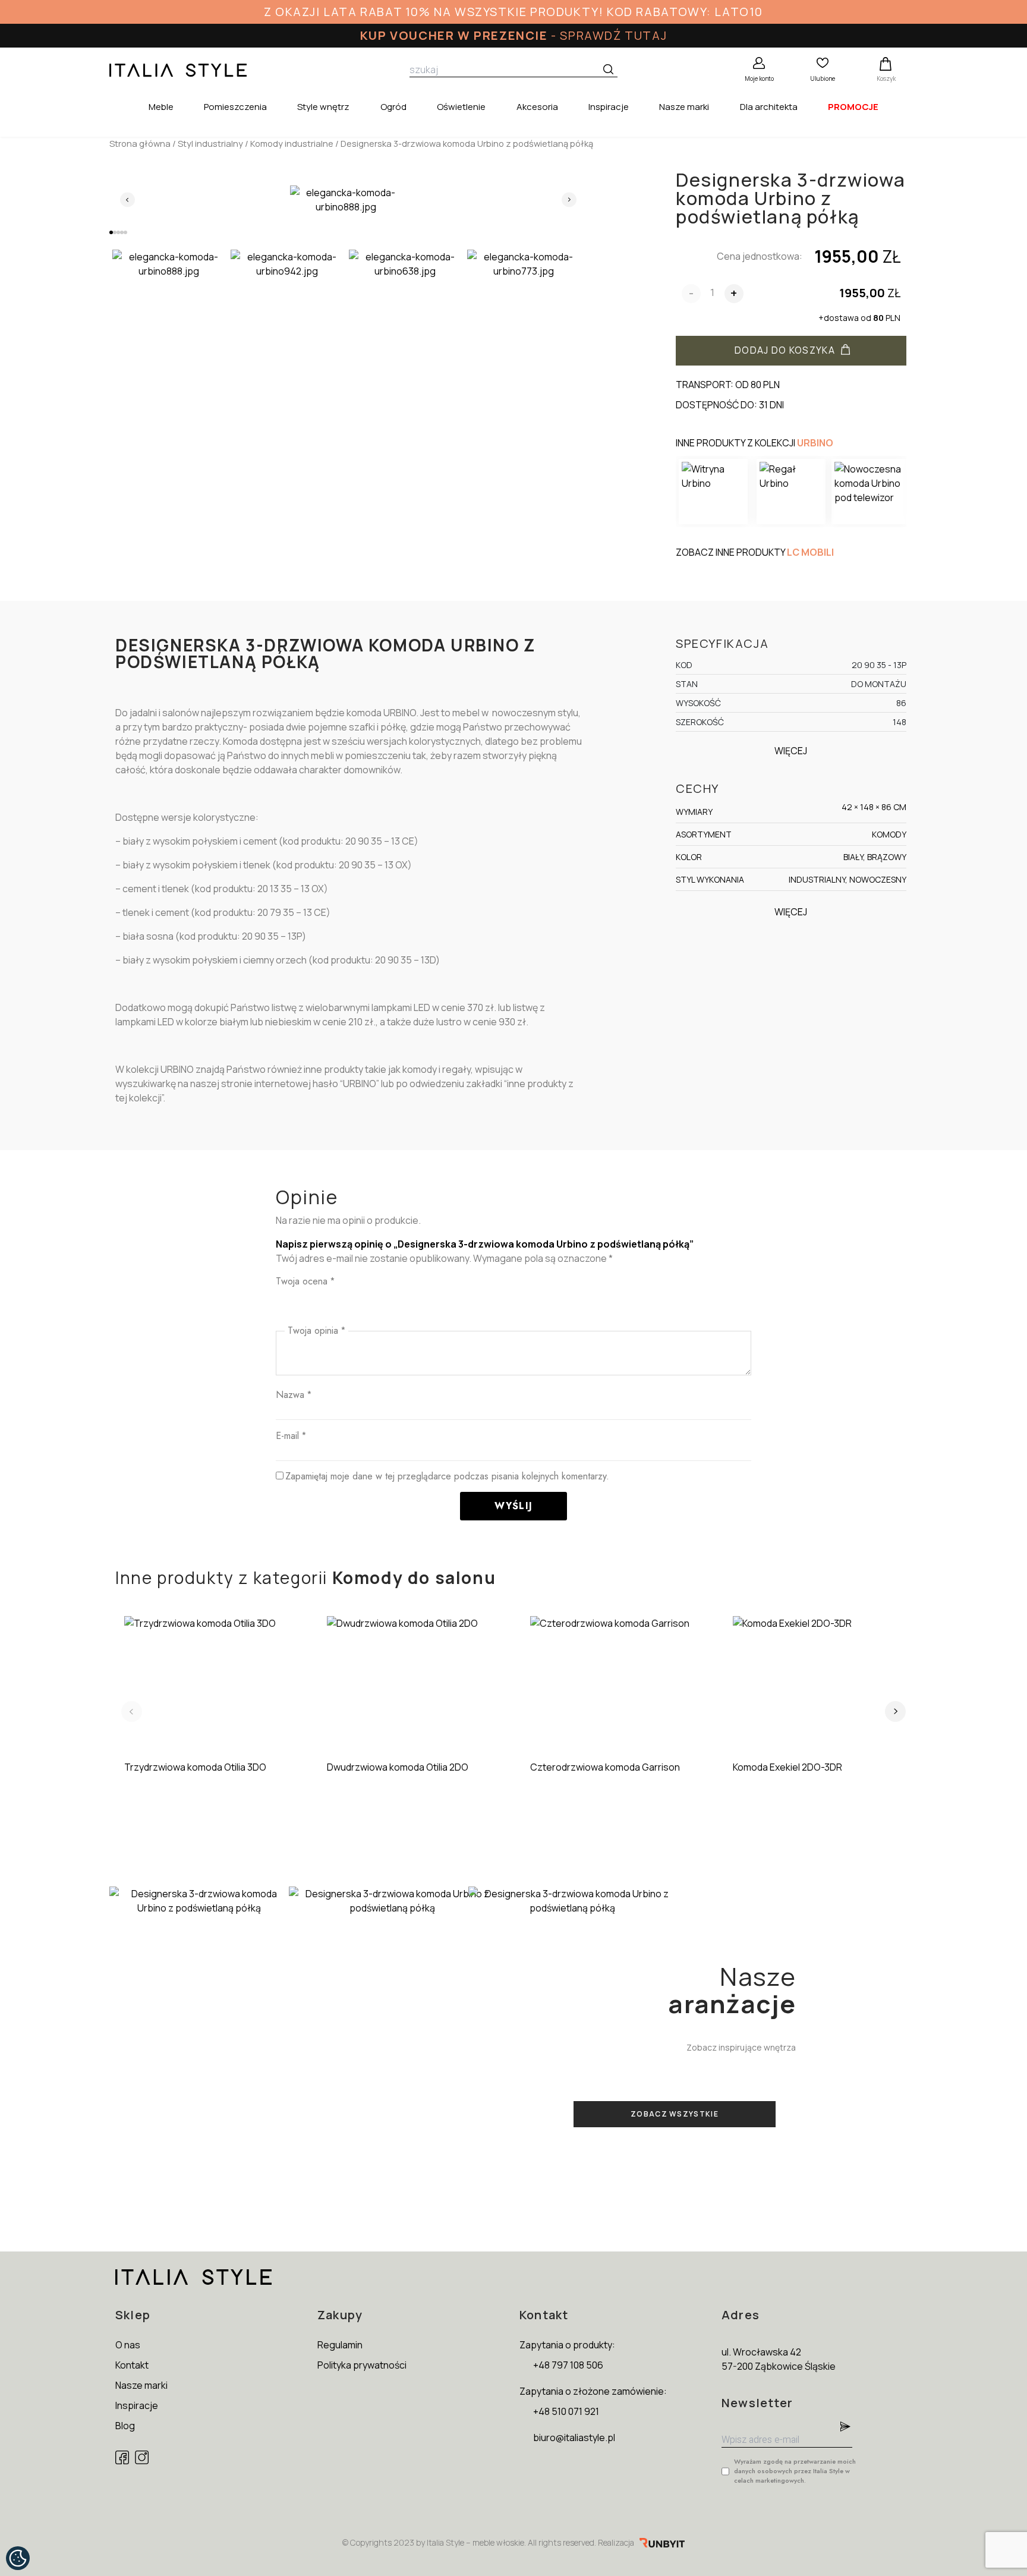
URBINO (815, 443)
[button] (111, 232)
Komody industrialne (292, 143)
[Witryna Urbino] (713, 492)
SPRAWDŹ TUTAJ (613, 35)
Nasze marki (684, 107)
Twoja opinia (316, 1330)
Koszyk (886, 78)
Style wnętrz (323, 107)
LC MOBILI (810, 552)
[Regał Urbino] (791, 492)
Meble (161, 107)
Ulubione (823, 78)
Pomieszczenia (235, 107)
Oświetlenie (461, 107)
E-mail (291, 1436)
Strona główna (140, 143)
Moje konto (759, 78)
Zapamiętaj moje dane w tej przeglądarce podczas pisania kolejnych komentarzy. (447, 1476)
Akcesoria (537, 107)
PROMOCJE (853, 107)
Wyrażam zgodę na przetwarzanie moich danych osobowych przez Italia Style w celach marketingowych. (795, 2471)
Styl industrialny (210, 143)
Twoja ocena (305, 1281)
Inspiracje (609, 107)
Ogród (393, 107)
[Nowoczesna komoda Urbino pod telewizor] (869, 492)
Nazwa (294, 1395)
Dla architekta (769, 107)
